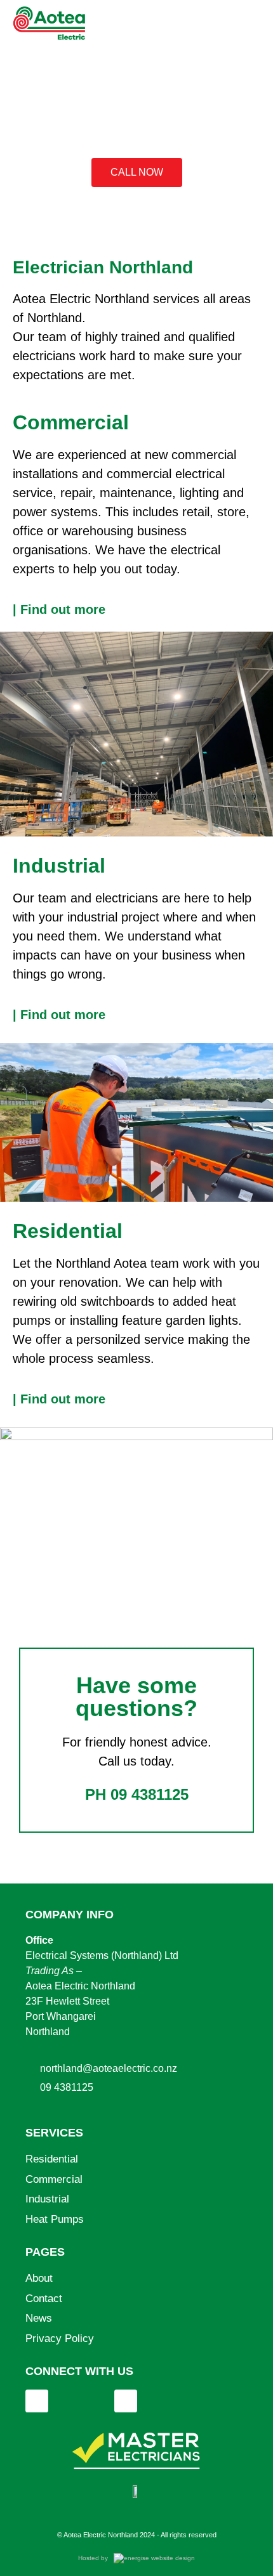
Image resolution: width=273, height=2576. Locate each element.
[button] (255, 23)
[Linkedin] (37, 2401)
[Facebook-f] (126, 2401)
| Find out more (59, 609)
